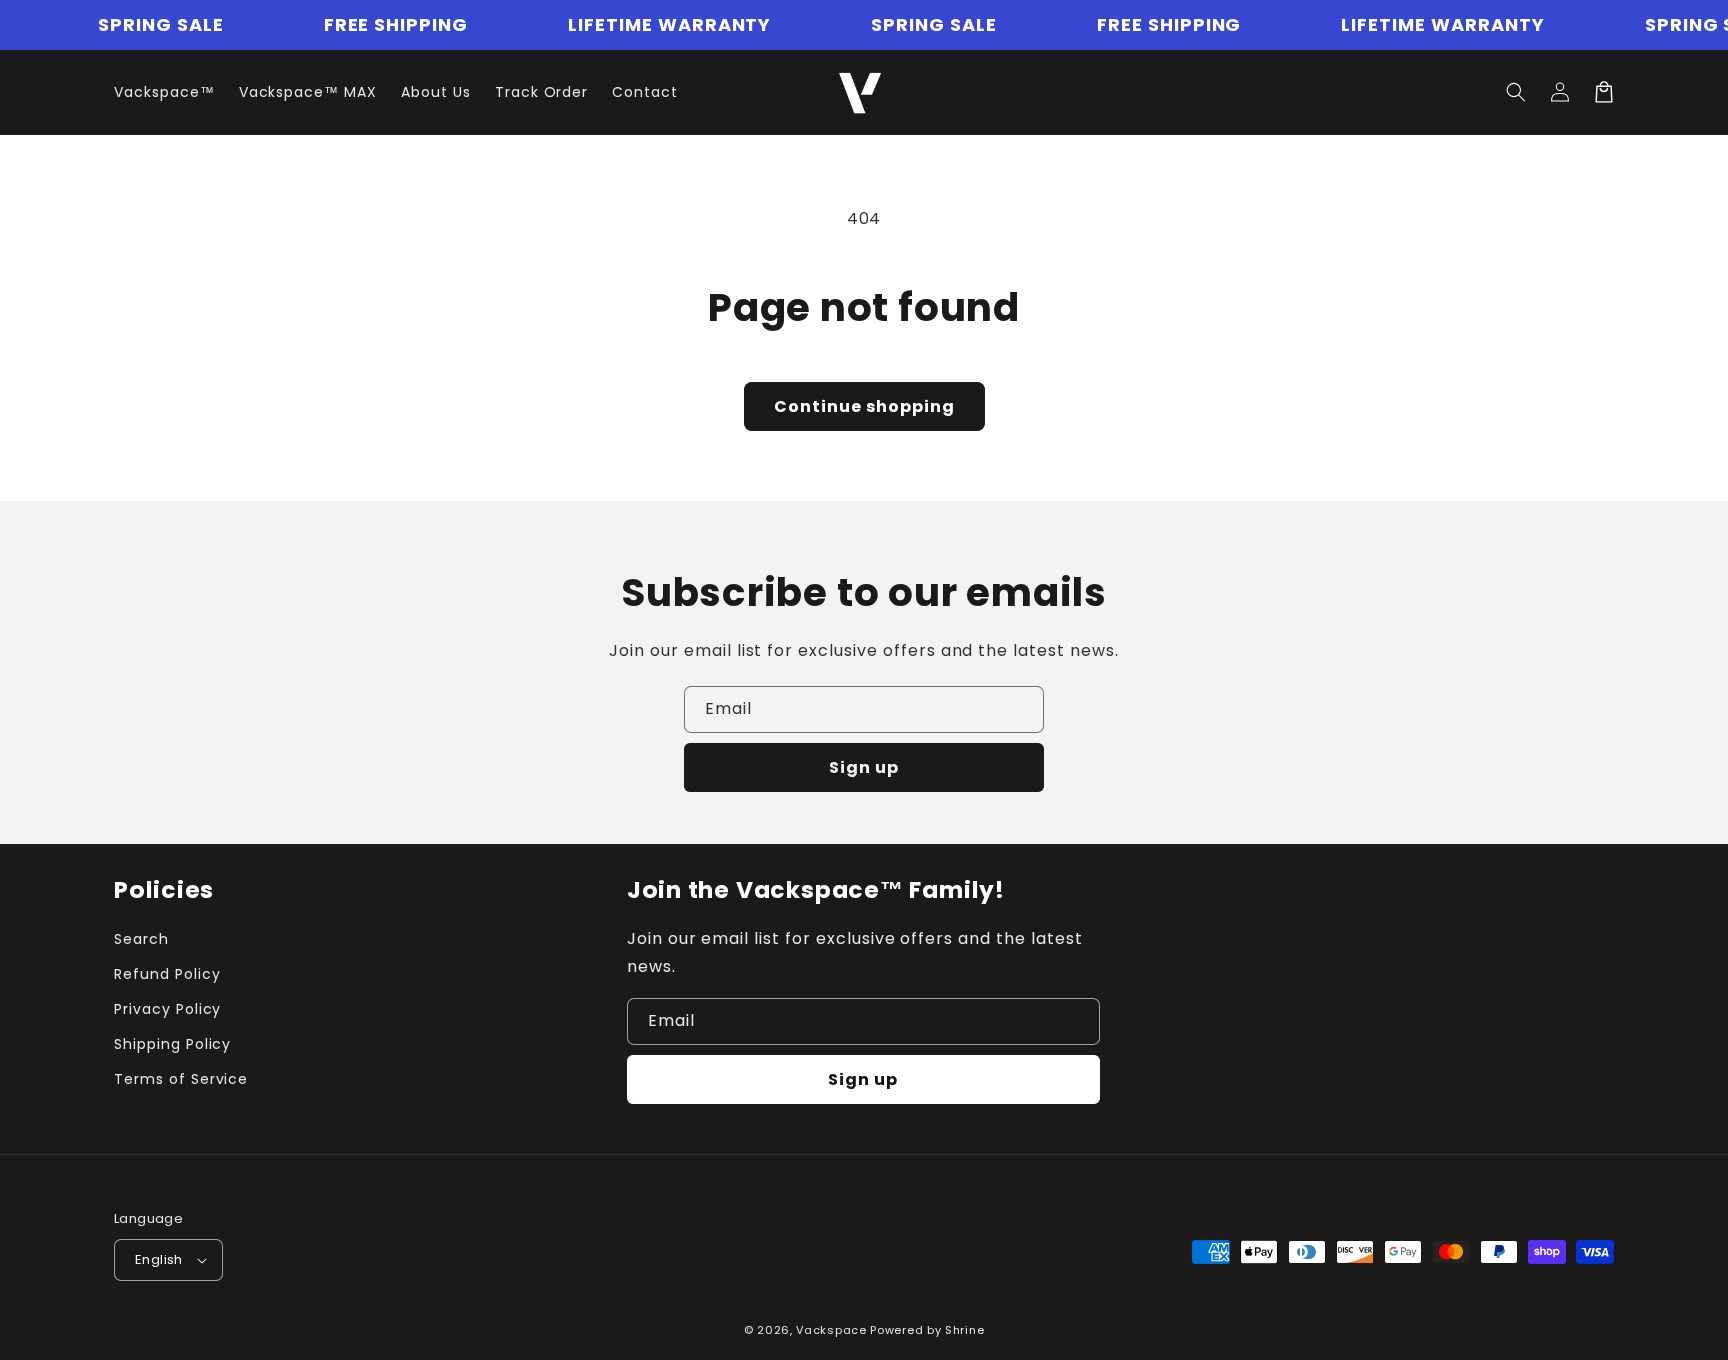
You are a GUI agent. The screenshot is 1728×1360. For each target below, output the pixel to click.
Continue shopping (864, 406)
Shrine (964, 1330)
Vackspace (831, 1330)
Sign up (864, 767)
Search (141, 939)
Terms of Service (181, 1079)
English (159, 1259)
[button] (1516, 92)
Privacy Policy (167, 1009)
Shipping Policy (172, 1044)
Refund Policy (167, 974)
